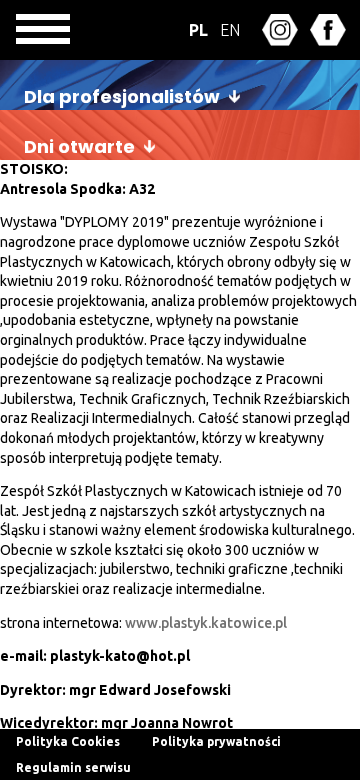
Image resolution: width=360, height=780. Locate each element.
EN (230, 30)
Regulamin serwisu (73, 767)
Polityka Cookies (68, 741)
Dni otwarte (79, 146)
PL (198, 30)
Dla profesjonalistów (122, 96)
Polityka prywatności (216, 741)
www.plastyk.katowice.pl (206, 623)
